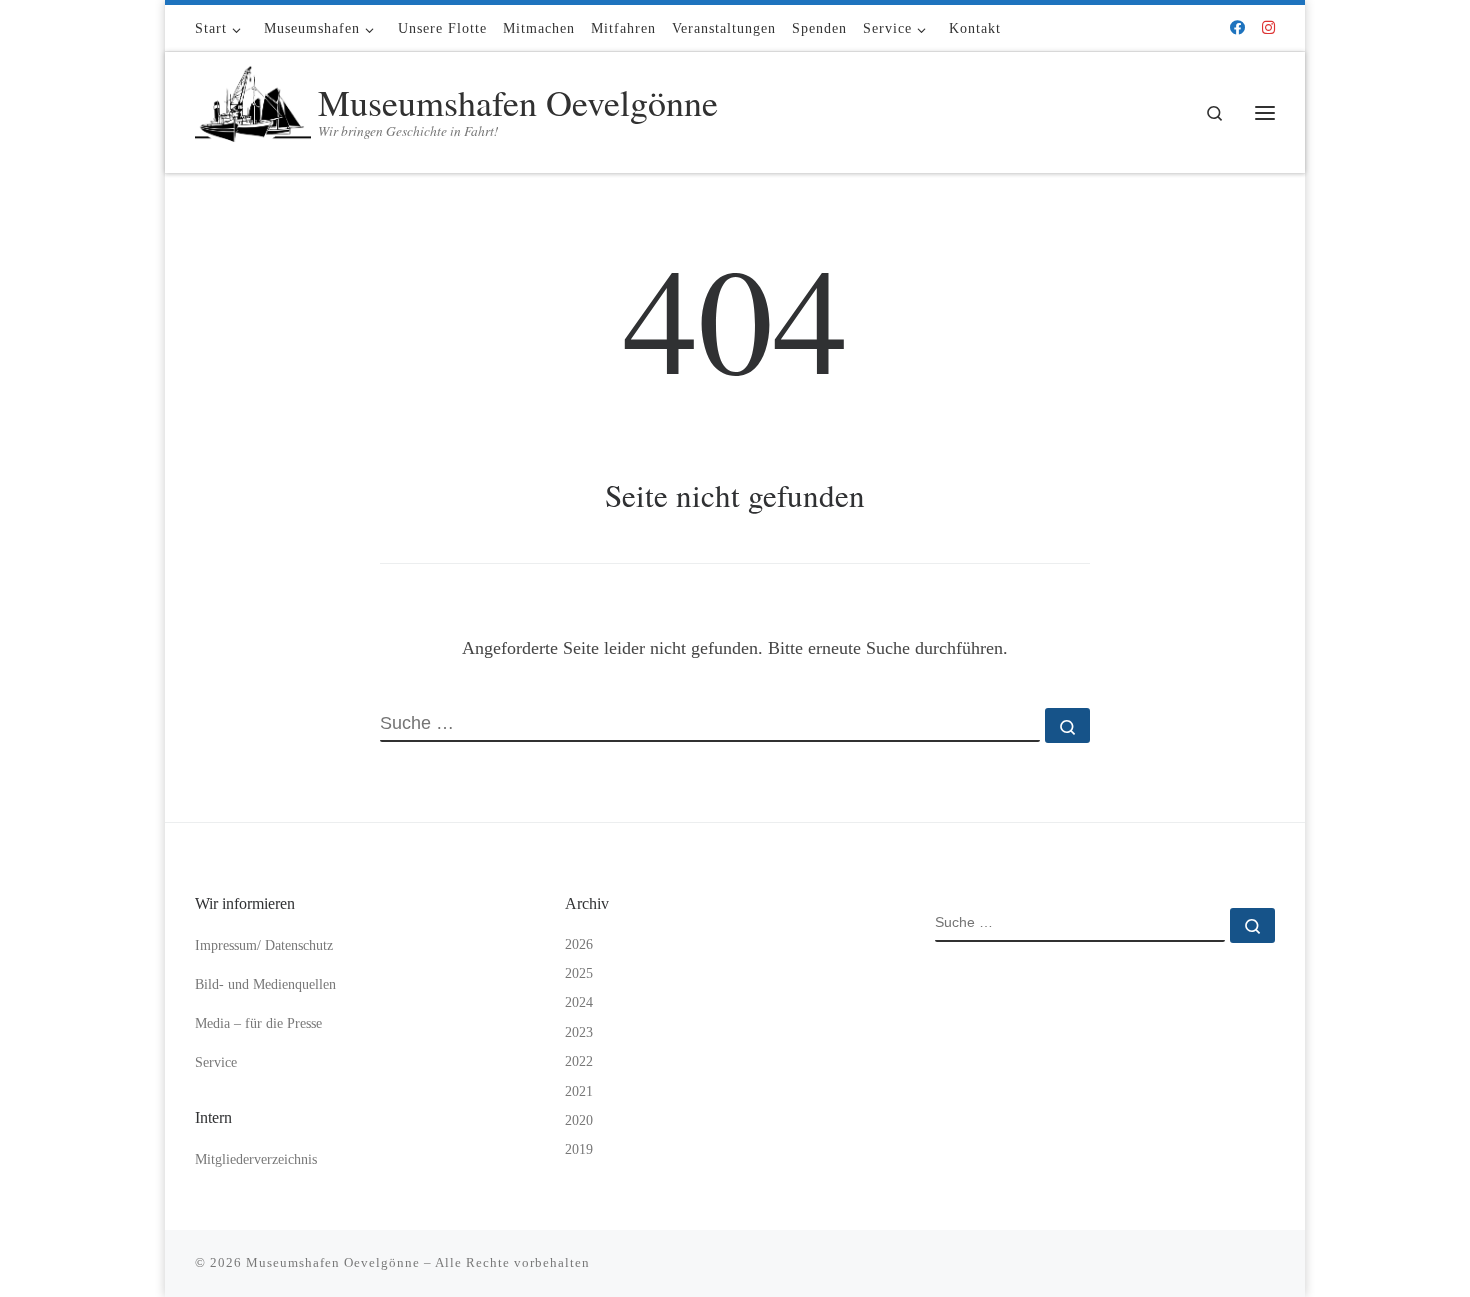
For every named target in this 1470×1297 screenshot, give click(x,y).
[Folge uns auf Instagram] (1268, 28)
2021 (579, 1091)
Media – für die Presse (258, 1023)
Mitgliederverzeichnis (256, 1159)
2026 (579, 944)
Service (216, 1062)
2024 (579, 1002)
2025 (579, 973)
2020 (579, 1120)
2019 (579, 1149)
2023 (579, 1032)
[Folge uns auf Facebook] (1237, 28)
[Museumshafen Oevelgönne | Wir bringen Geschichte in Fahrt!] (253, 107)
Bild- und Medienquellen (265, 984)
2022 (579, 1061)
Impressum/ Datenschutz (264, 945)
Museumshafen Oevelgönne (333, 1262)
